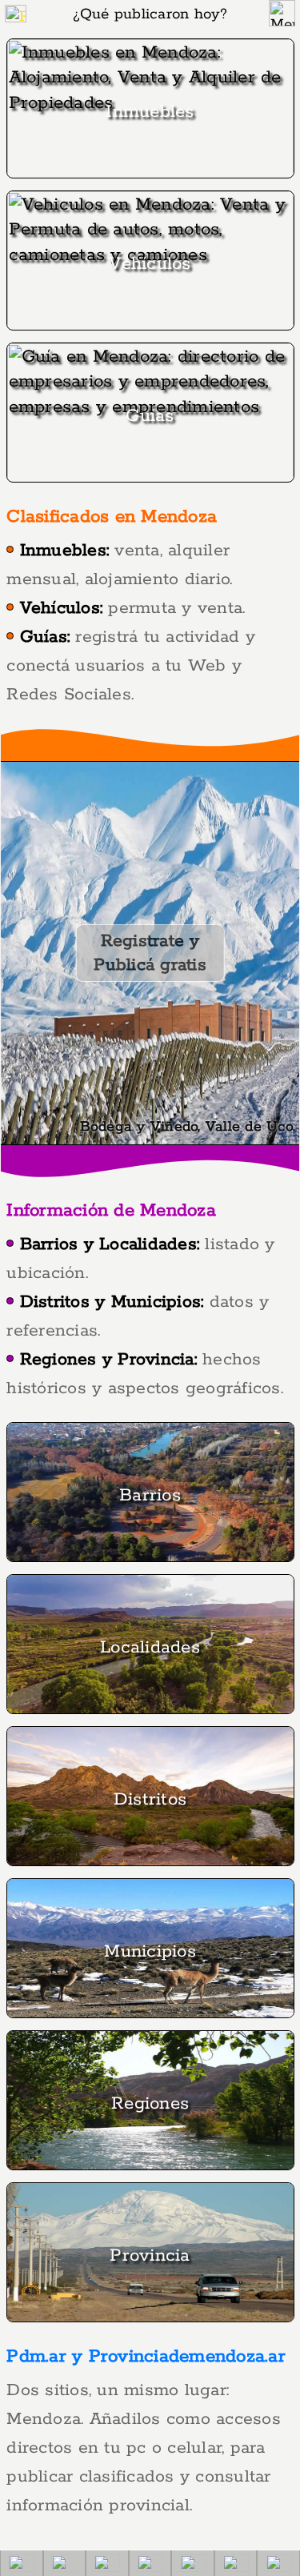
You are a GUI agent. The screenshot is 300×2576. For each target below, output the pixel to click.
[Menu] (282, 13)
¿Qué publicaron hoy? (150, 14)
